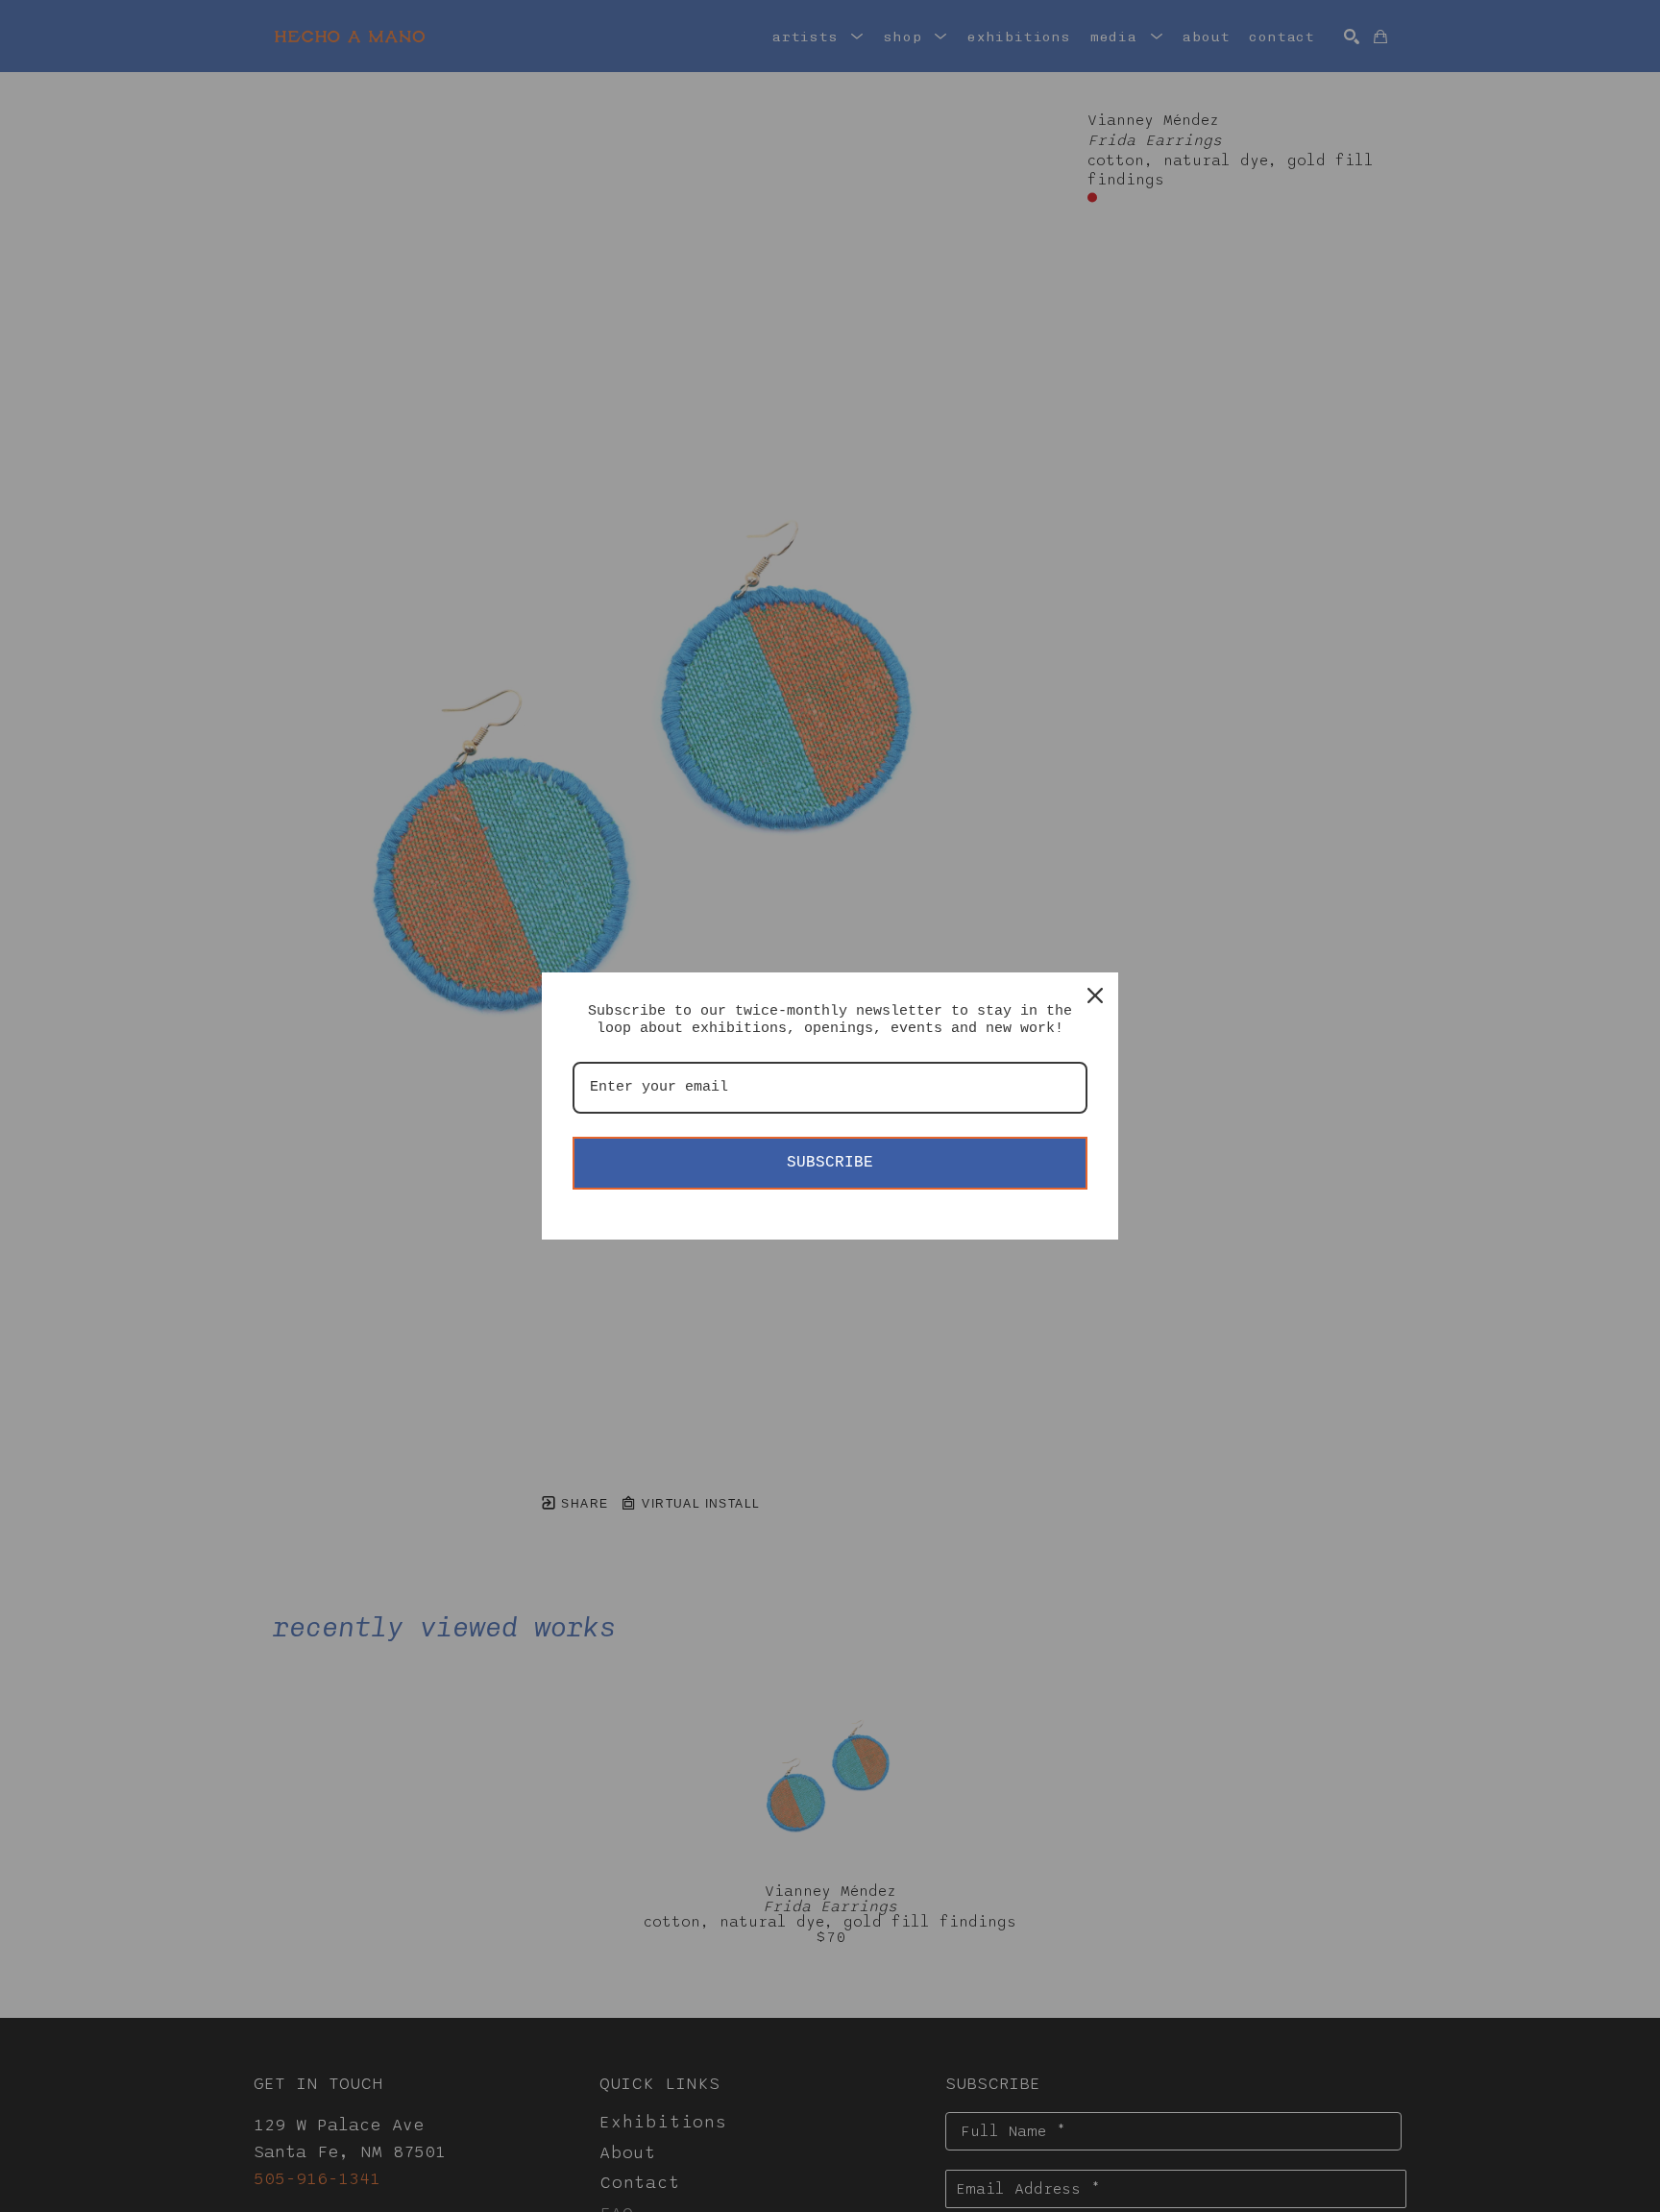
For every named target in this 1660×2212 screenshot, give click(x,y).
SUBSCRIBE (830, 1163)
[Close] (1095, 995)
